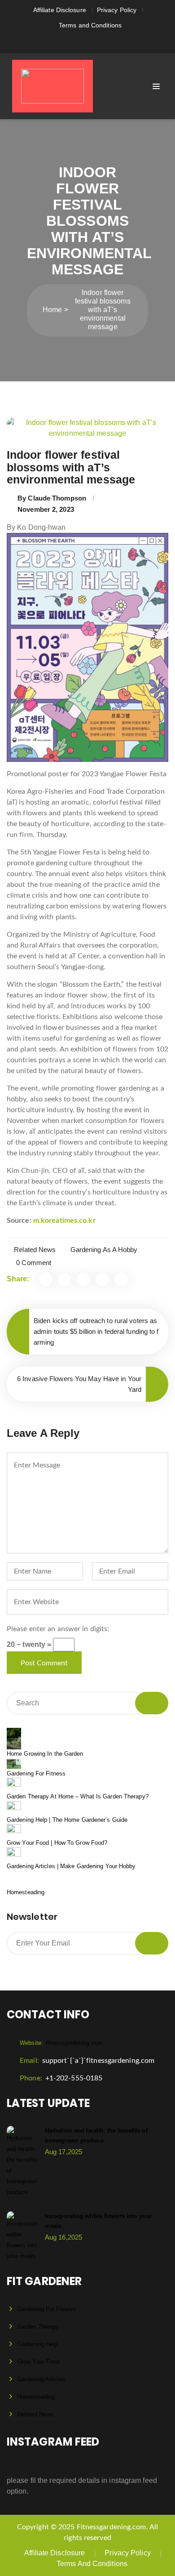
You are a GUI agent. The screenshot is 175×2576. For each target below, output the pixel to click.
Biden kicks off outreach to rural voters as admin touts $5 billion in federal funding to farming (96, 1331)
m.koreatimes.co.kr (64, 1221)
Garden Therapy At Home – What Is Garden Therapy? (78, 1796)
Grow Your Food (38, 2362)
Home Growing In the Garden (45, 1754)
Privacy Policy (117, 10)
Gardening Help (37, 2344)
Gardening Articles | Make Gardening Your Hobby (71, 1866)
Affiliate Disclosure (60, 10)
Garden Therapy (38, 2327)
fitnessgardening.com (61, 2043)
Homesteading (26, 1892)
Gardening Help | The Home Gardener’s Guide (67, 1820)
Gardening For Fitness (36, 1773)
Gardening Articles (41, 2379)
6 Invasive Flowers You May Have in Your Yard (79, 1384)
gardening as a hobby (104, 1250)
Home (52, 310)
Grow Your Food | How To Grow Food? (57, 1843)
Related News (35, 1250)
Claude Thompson (57, 498)
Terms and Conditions (90, 25)
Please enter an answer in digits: (58, 1629)
